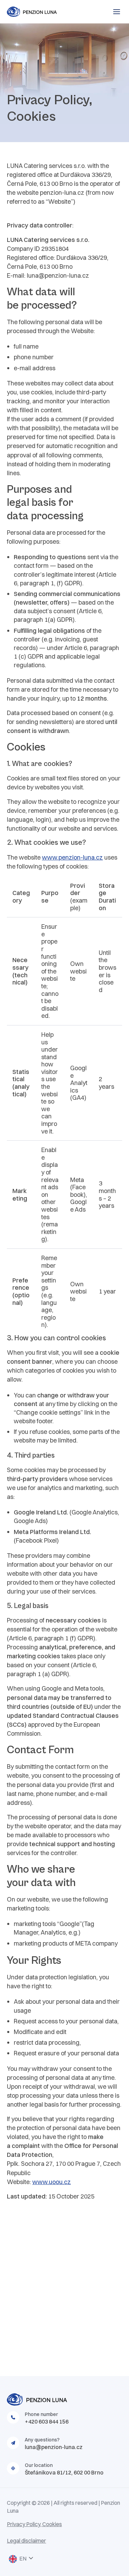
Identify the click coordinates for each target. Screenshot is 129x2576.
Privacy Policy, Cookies (34, 2524)
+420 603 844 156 (47, 2421)
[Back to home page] (45, 12)
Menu (117, 12)
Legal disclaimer (26, 2541)
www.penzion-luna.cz (72, 857)
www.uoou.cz (52, 2182)
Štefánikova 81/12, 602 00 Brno (64, 2472)
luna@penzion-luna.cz (54, 2447)
